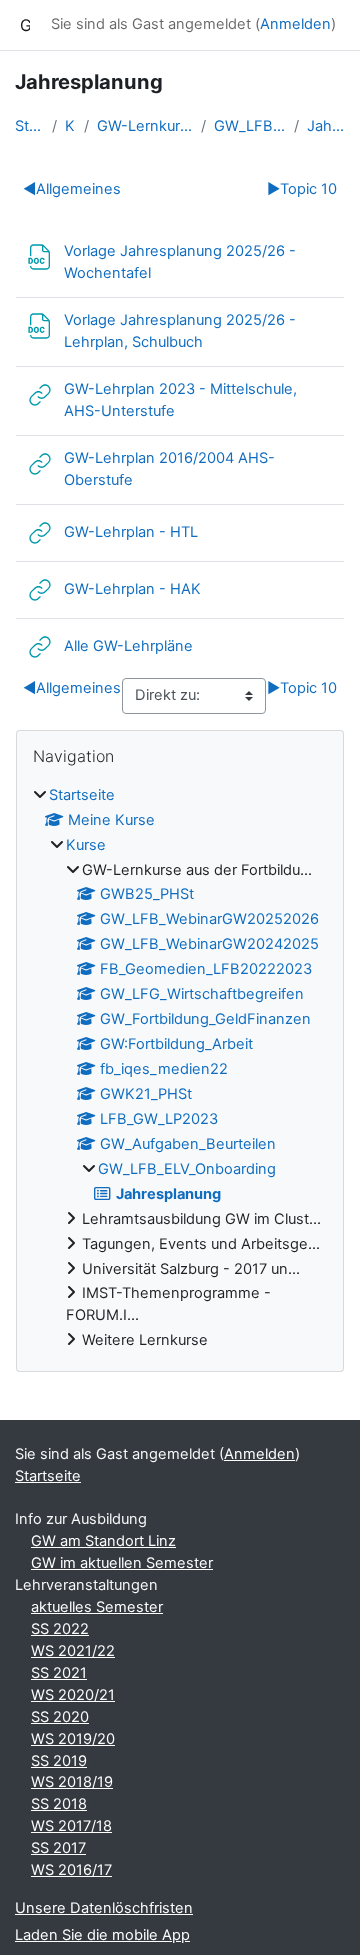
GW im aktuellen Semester (122, 1563)
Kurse (70, 126)
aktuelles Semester (97, 1607)
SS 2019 (59, 1761)
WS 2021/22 (73, 1651)
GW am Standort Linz (103, 1541)
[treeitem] (180, 1069)
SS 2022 (60, 1629)
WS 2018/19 (72, 1782)
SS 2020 (60, 1717)
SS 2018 (59, 1804)
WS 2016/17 (71, 1870)
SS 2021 (59, 1673)
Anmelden (295, 24)
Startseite (29, 126)
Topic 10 (302, 189)
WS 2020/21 (73, 1695)
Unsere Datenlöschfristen (104, 1908)
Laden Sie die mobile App (102, 1935)
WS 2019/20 (73, 1739)
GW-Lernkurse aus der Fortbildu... (144, 126)
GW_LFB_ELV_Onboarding (250, 126)
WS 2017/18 (71, 1826)
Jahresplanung (326, 126)
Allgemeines (72, 189)
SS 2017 (58, 1848)
